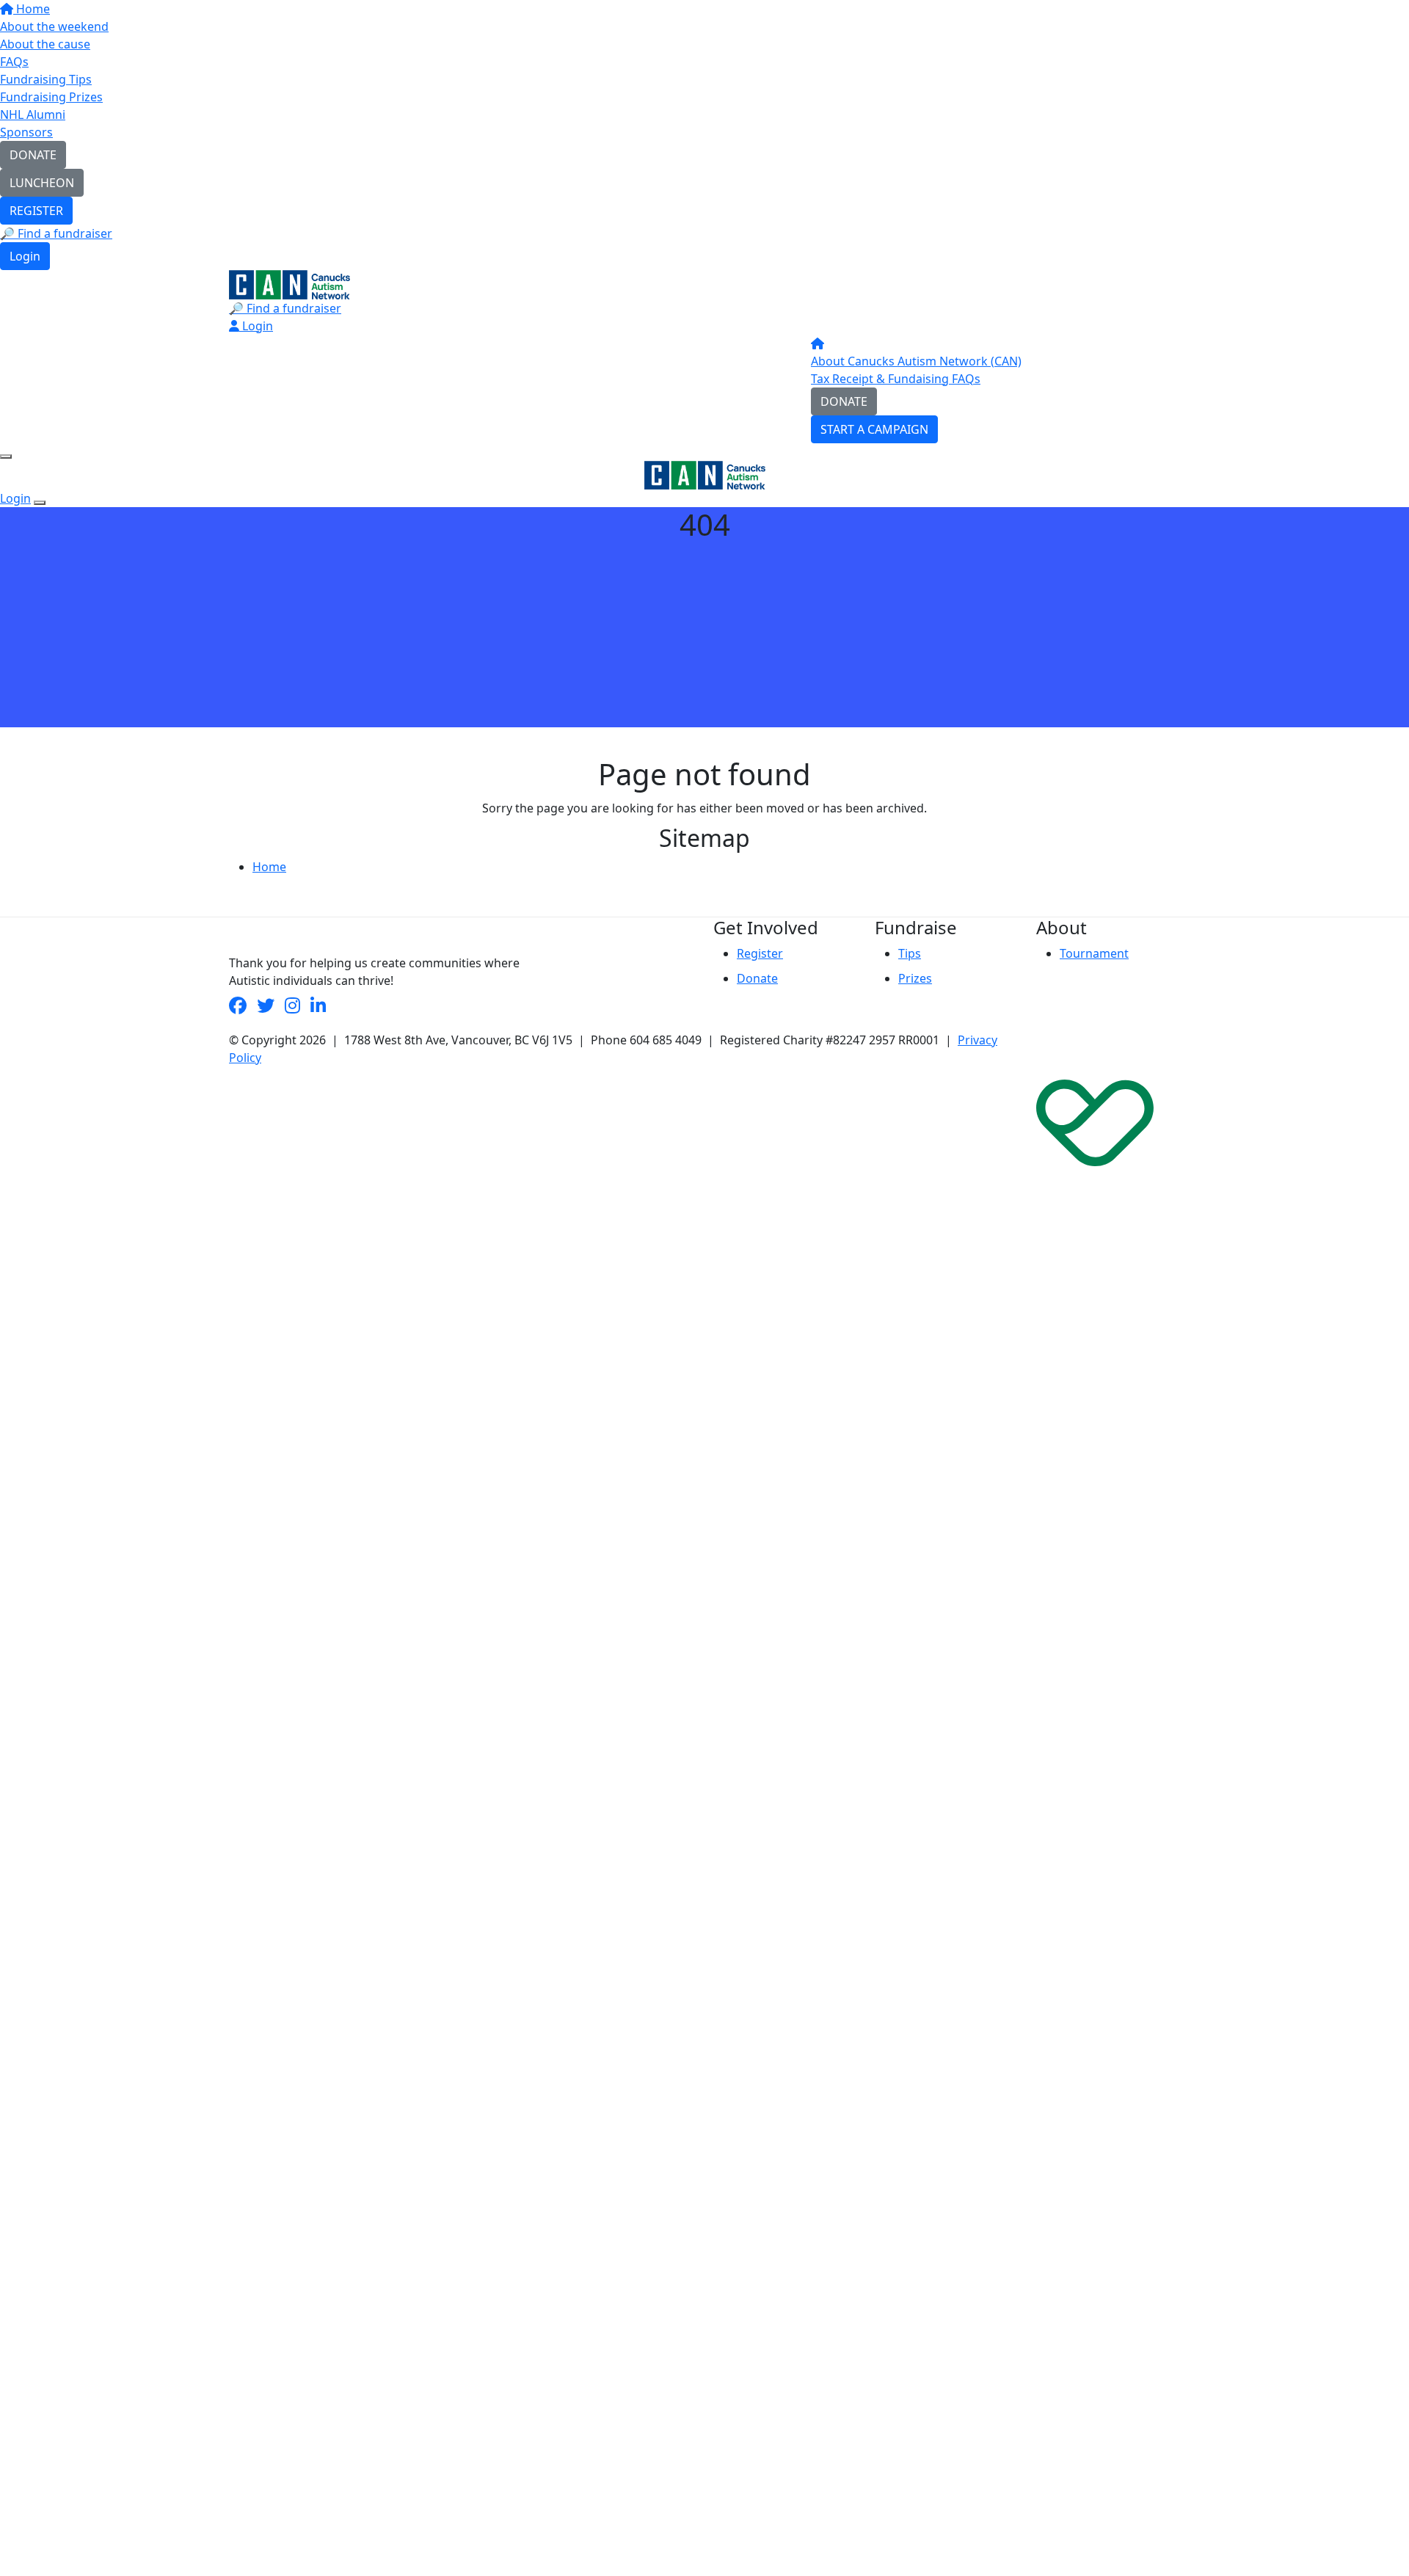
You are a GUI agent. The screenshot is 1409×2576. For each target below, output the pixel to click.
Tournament (1094, 953)
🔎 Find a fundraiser (56, 233)
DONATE (33, 155)
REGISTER (36, 211)
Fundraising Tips (46, 79)
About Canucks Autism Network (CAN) (916, 361)
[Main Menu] (6, 456)
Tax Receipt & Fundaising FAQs (896, 379)
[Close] (40, 503)
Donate (757, 978)
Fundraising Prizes (51, 97)
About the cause (45, 44)
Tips (910, 953)
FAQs (14, 62)
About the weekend (54, 26)
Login (25, 256)
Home (32, 9)
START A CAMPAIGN (874, 429)
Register (760, 953)
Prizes (915, 978)
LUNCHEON (42, 183)
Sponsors (26, 132)
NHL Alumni (33, 114)
